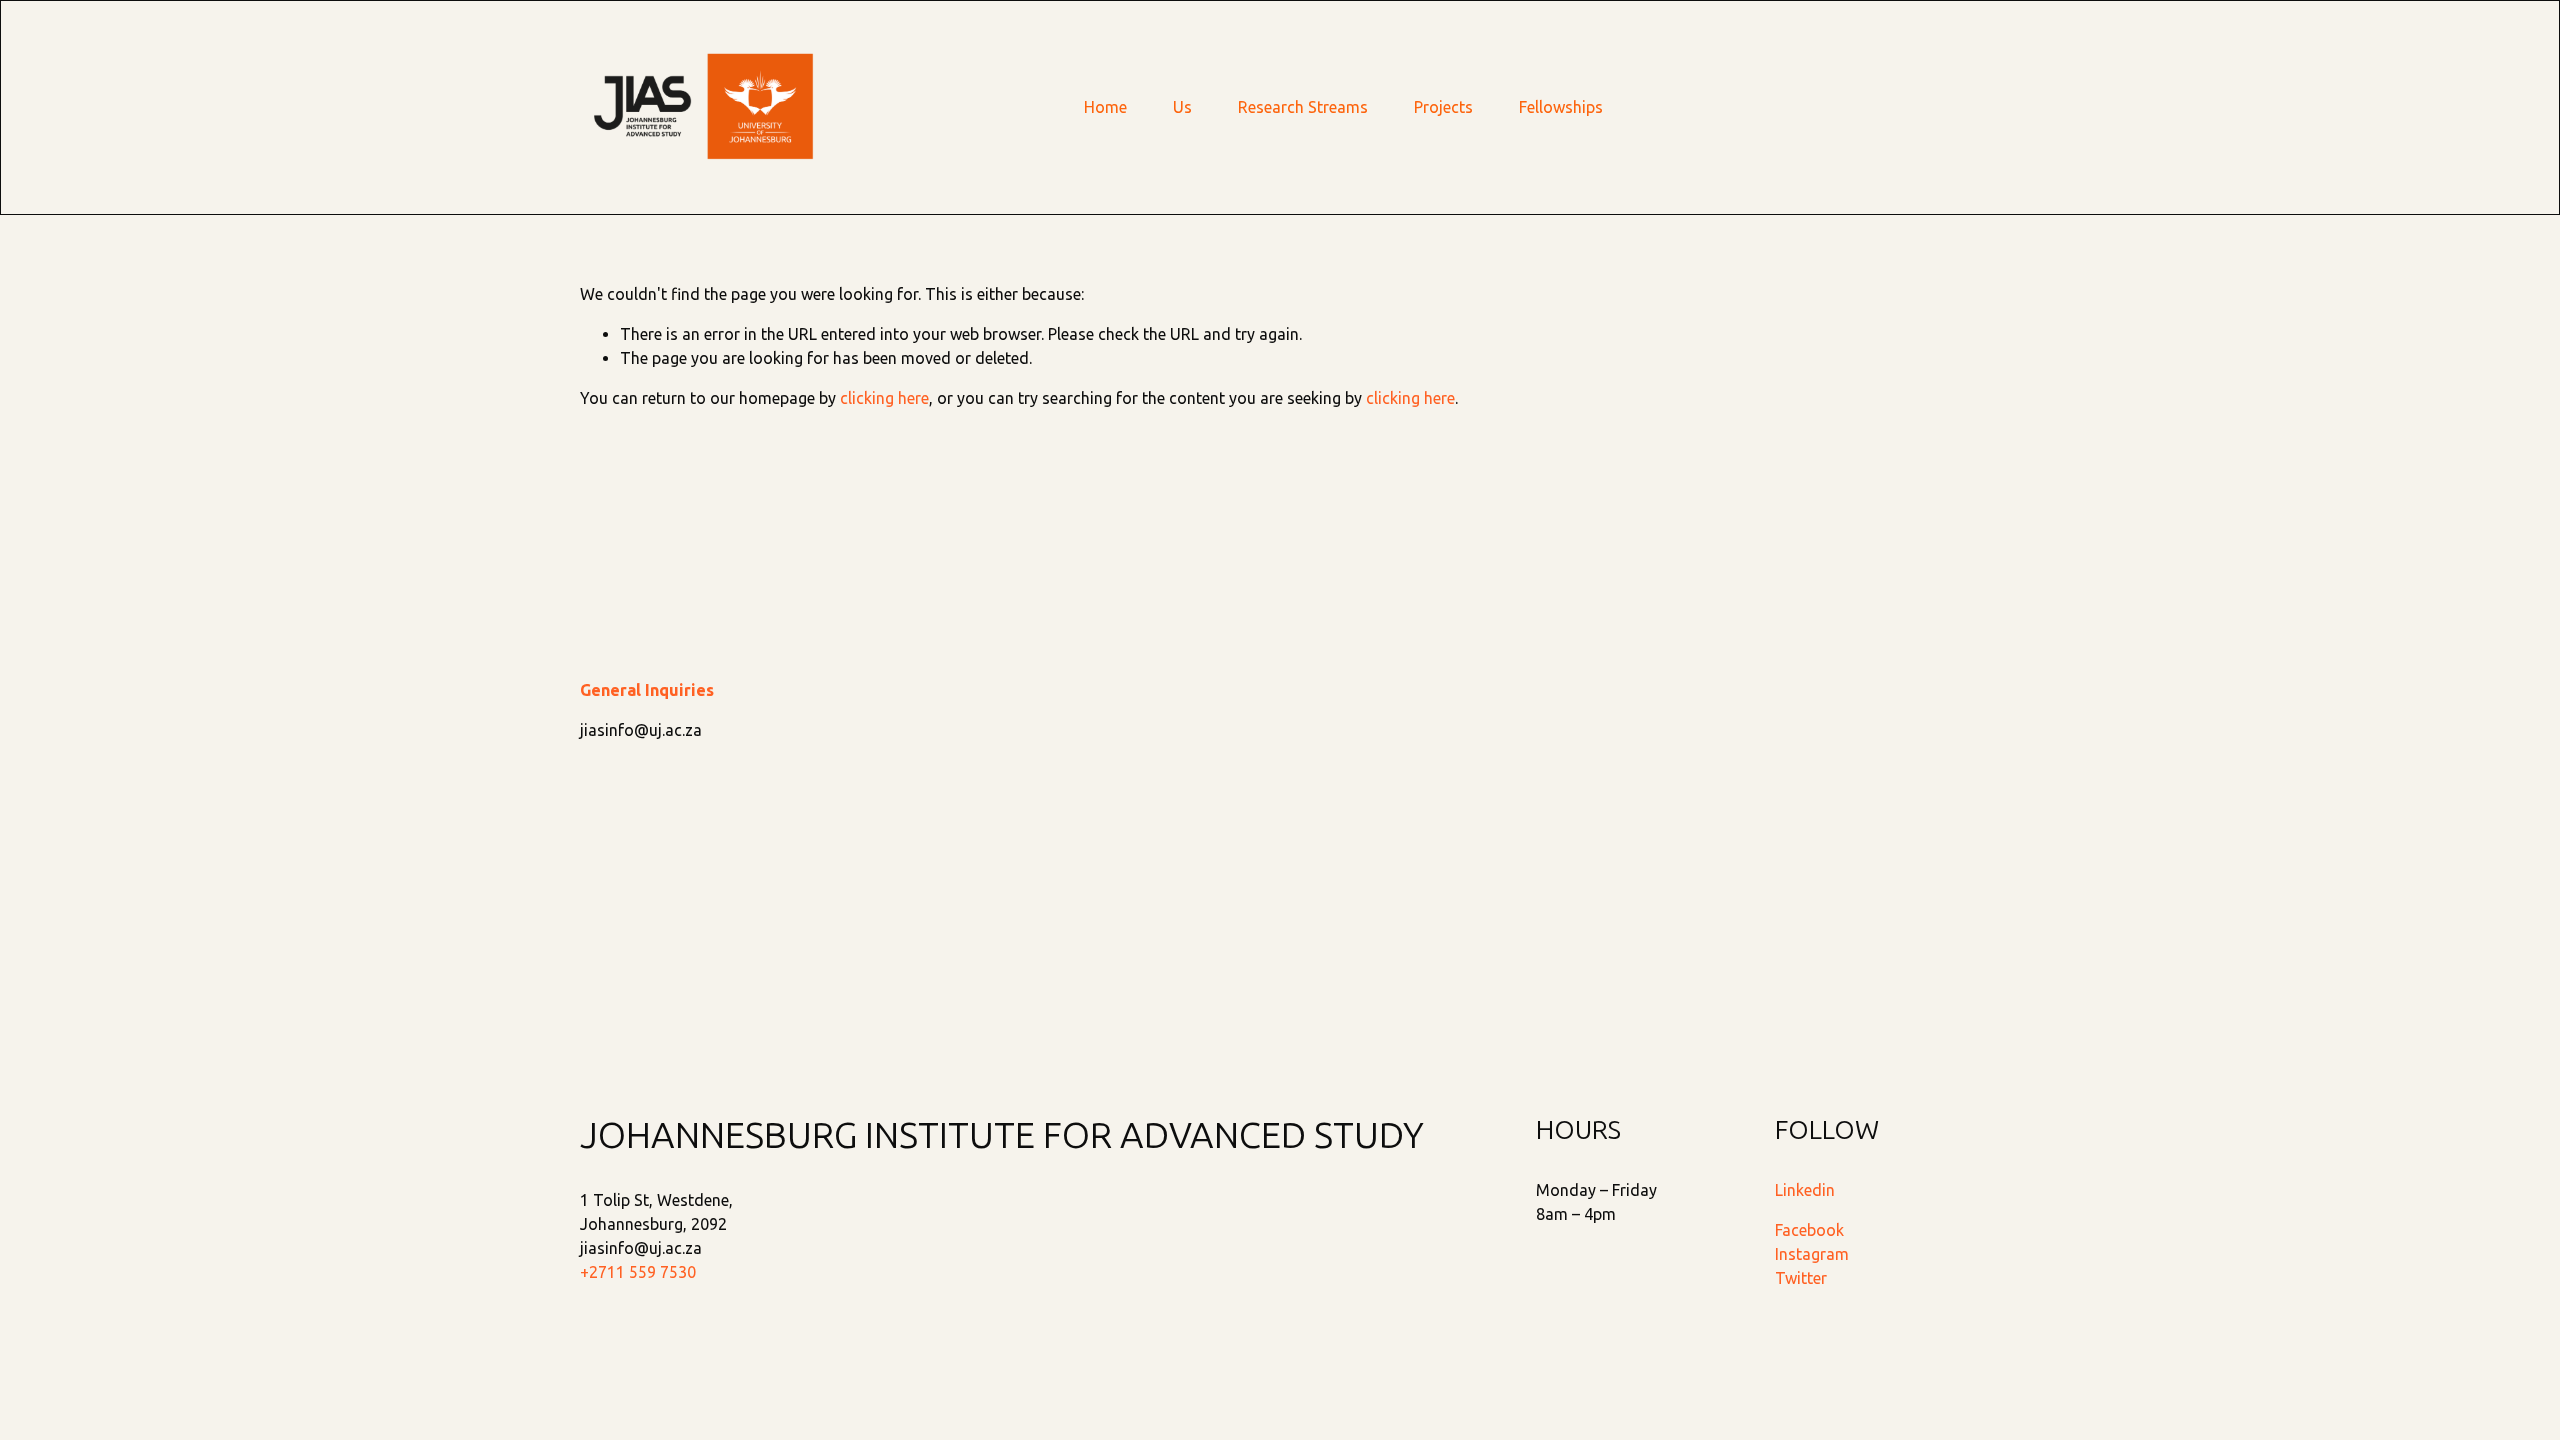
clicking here (884, 398)
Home (1105, 107)
